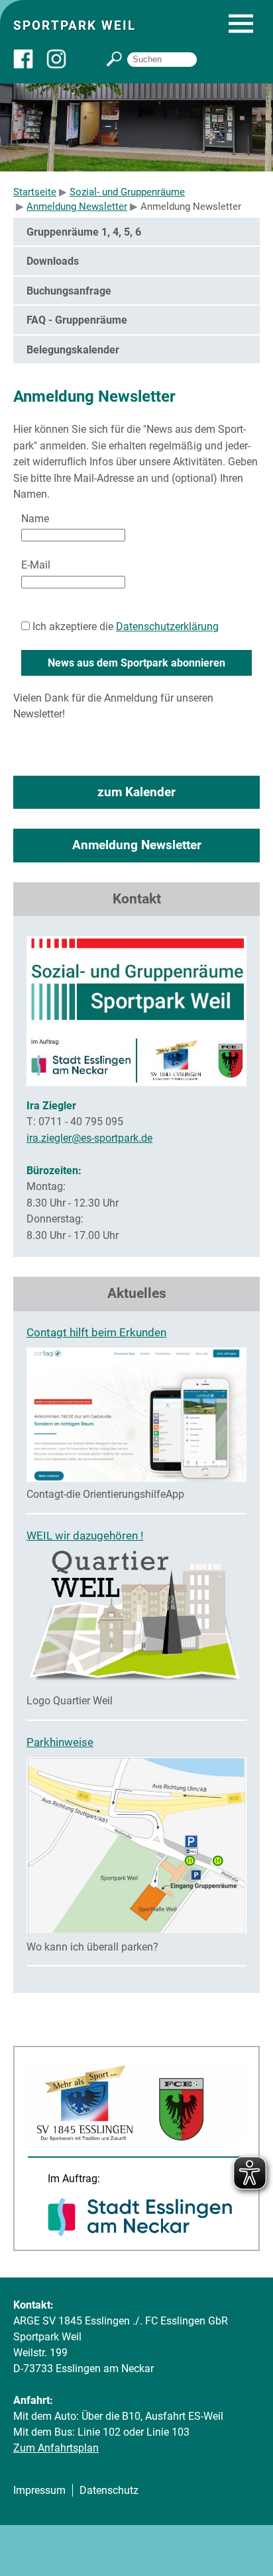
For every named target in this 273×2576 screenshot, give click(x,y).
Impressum (39, 2490)
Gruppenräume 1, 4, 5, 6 (84, 232)
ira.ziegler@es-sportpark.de (89, 1138)
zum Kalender (136, 792)
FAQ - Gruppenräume (77, 320)
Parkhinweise (60, 1742)
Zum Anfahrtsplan (56, 2448)
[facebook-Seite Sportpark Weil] (30, 65)
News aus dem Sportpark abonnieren (136, 663)
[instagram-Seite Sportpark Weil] (63, 65)
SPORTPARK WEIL (75, 25)
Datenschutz (109, 2490)
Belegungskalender (73, 350)
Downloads (53, 261)
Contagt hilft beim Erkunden (96, 1332)
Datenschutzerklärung (167, 626)
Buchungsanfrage (69, 291)
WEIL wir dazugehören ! (85, 1536)
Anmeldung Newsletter (137, 845)
